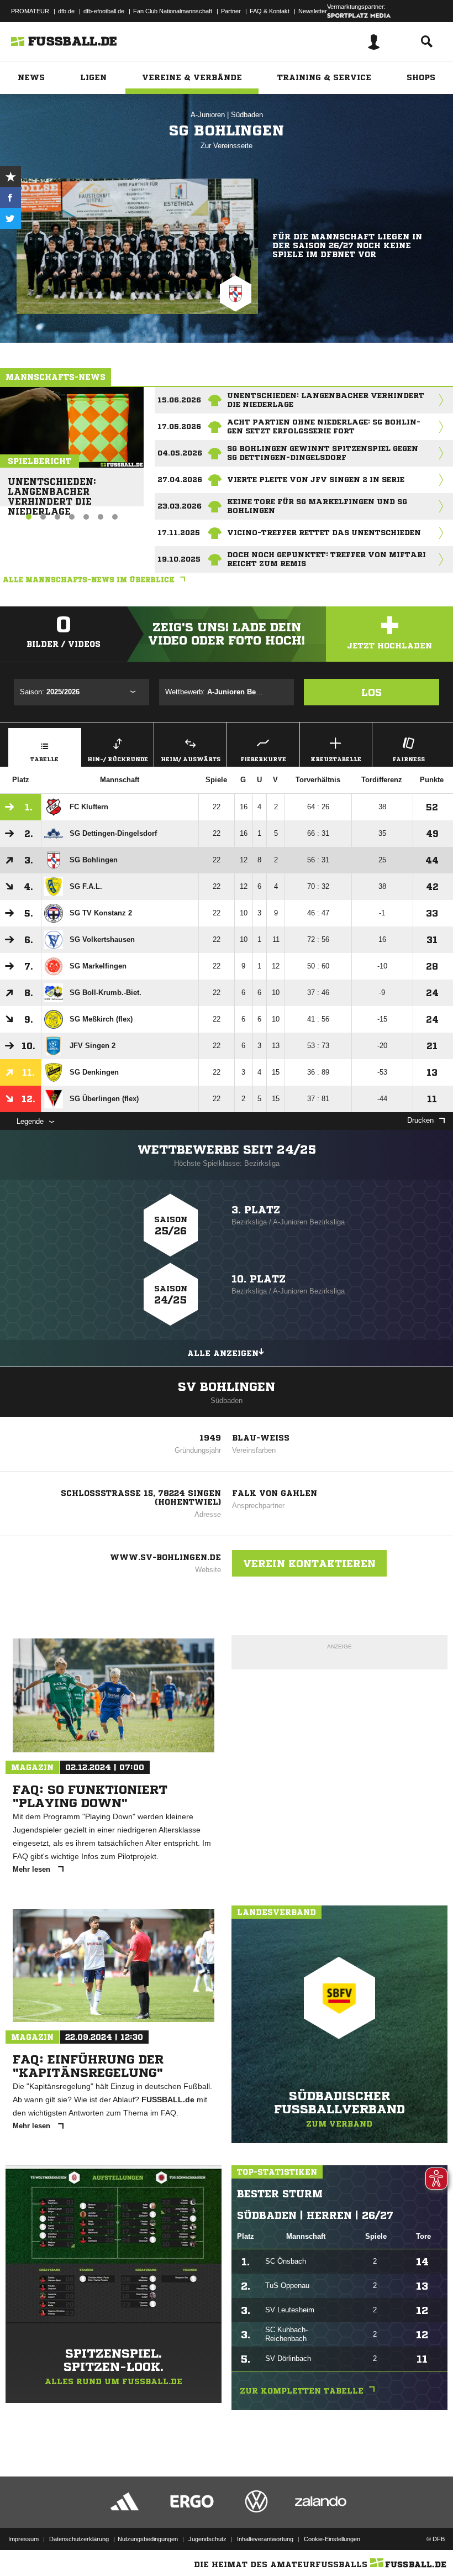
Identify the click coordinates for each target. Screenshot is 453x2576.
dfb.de (66, 11)
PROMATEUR (30, 11)
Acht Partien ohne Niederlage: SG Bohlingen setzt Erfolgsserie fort (324, 426)
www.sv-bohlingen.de (165, 1557)
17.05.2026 (179, 426)
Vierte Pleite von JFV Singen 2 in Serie (316, 480)
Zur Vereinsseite (227, 146)
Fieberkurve (263, 759)
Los (372, 692)
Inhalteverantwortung (265, 2539)
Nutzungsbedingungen (148, 2539)
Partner (231, 11)
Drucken (420, 1120)
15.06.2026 (179, 400)
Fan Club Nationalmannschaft (173, 11)
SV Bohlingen (227, 1387)
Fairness (409, 759)
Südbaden (247, 115)
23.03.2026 (180, 506)
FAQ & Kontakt (270, 11)
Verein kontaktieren (309, 1563)
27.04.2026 (180, 480)
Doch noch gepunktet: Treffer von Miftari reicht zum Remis (326, 559)
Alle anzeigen (223, 1353)
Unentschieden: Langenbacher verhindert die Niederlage (52, 487)
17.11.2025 (179, 533)
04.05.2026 (180, 453)
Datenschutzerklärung (79, 2539)
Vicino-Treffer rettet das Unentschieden (324, 533)
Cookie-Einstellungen (332, 2539)
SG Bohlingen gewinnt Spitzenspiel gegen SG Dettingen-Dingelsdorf (323, 453)
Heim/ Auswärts (191, 759)
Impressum (23, 2539)
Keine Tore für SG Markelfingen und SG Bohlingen (317, 506)
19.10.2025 (179, 559)
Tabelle (44, 759)
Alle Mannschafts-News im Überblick (89, 580)
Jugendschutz (207, 2539)
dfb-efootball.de (104, 11)
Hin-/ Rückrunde (118, 759)
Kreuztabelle (336, 759)
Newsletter (313, 11)
